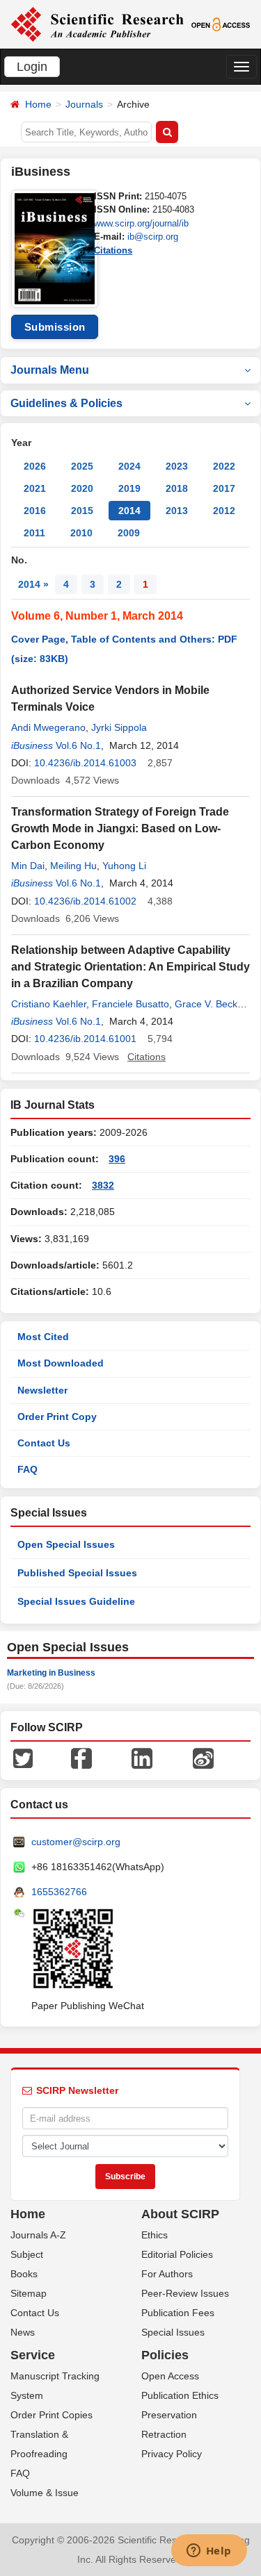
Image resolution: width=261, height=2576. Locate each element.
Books (24, 2274)
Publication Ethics (180, 2395)
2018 (177, 488)
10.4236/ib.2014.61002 (85, 901)
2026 (35, 466)
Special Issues (173, 2332)
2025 (82, 466)
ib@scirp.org (153, 237)
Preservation (169, 2415)
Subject (27, 2254)
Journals (84, 104)
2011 (34, 533)
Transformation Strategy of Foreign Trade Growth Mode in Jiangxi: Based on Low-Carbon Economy (120, 828)
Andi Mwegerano (48, 727)
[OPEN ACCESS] (221, 24)
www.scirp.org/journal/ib (141, 223)
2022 (224, 466)
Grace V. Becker (210, 1004)
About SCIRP (180, 2214)
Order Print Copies (52, 2415)
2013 (177, 511)
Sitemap (29, 2293)
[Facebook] (81, 1758)
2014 (129, 511)
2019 (129, 488)
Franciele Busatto (130, 1004)
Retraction (164, 2434)
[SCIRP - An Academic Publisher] (97, 24)
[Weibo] (203, 1758)
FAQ (27, 1469)
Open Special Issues (66, 1544)
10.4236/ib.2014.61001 (85, 1039)
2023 (177, 466)
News (23, 2332)
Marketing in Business (51, 1673)
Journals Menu (50, 370)
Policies (165, 2355)
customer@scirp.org (76, 1842)
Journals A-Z (38, 2235)
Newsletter (42, 1390)
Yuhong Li (124, 866)
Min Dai (28, 866)
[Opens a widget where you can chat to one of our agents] (209, 2552)
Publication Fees (178, 2313)
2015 (82, 511)
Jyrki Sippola (119, 727)
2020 (82, 488)
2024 (129, 466)
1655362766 (59, 1892)
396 (117, 1159)
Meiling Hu (73, 866)
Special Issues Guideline (76, 1601)
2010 (81, 533)
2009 (129, 533)
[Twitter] (23, 1758)
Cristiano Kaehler (49, 1004)
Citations (113, 250)
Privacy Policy (172, 2454)
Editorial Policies (177, 2254)
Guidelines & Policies (66, 403)
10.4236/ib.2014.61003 (85, 763)
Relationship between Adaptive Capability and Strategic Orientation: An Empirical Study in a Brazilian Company (130, 967)
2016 (35, 511)
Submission (55, 327)
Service (33, 2355)
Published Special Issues (77, 1573)
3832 (103, 1185)
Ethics (155, 2235)
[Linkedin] (142, 1758)
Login (32, 67)
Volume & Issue (45, 2493)
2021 (35, 488)
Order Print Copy (57, 1417)
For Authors (167, 2274)
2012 (224, 511)
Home (38, 104)
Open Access (170, 2376)
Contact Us (44, 1443)
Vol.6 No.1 (78, 745)
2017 (224, 488)
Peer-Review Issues (185, 2293)
